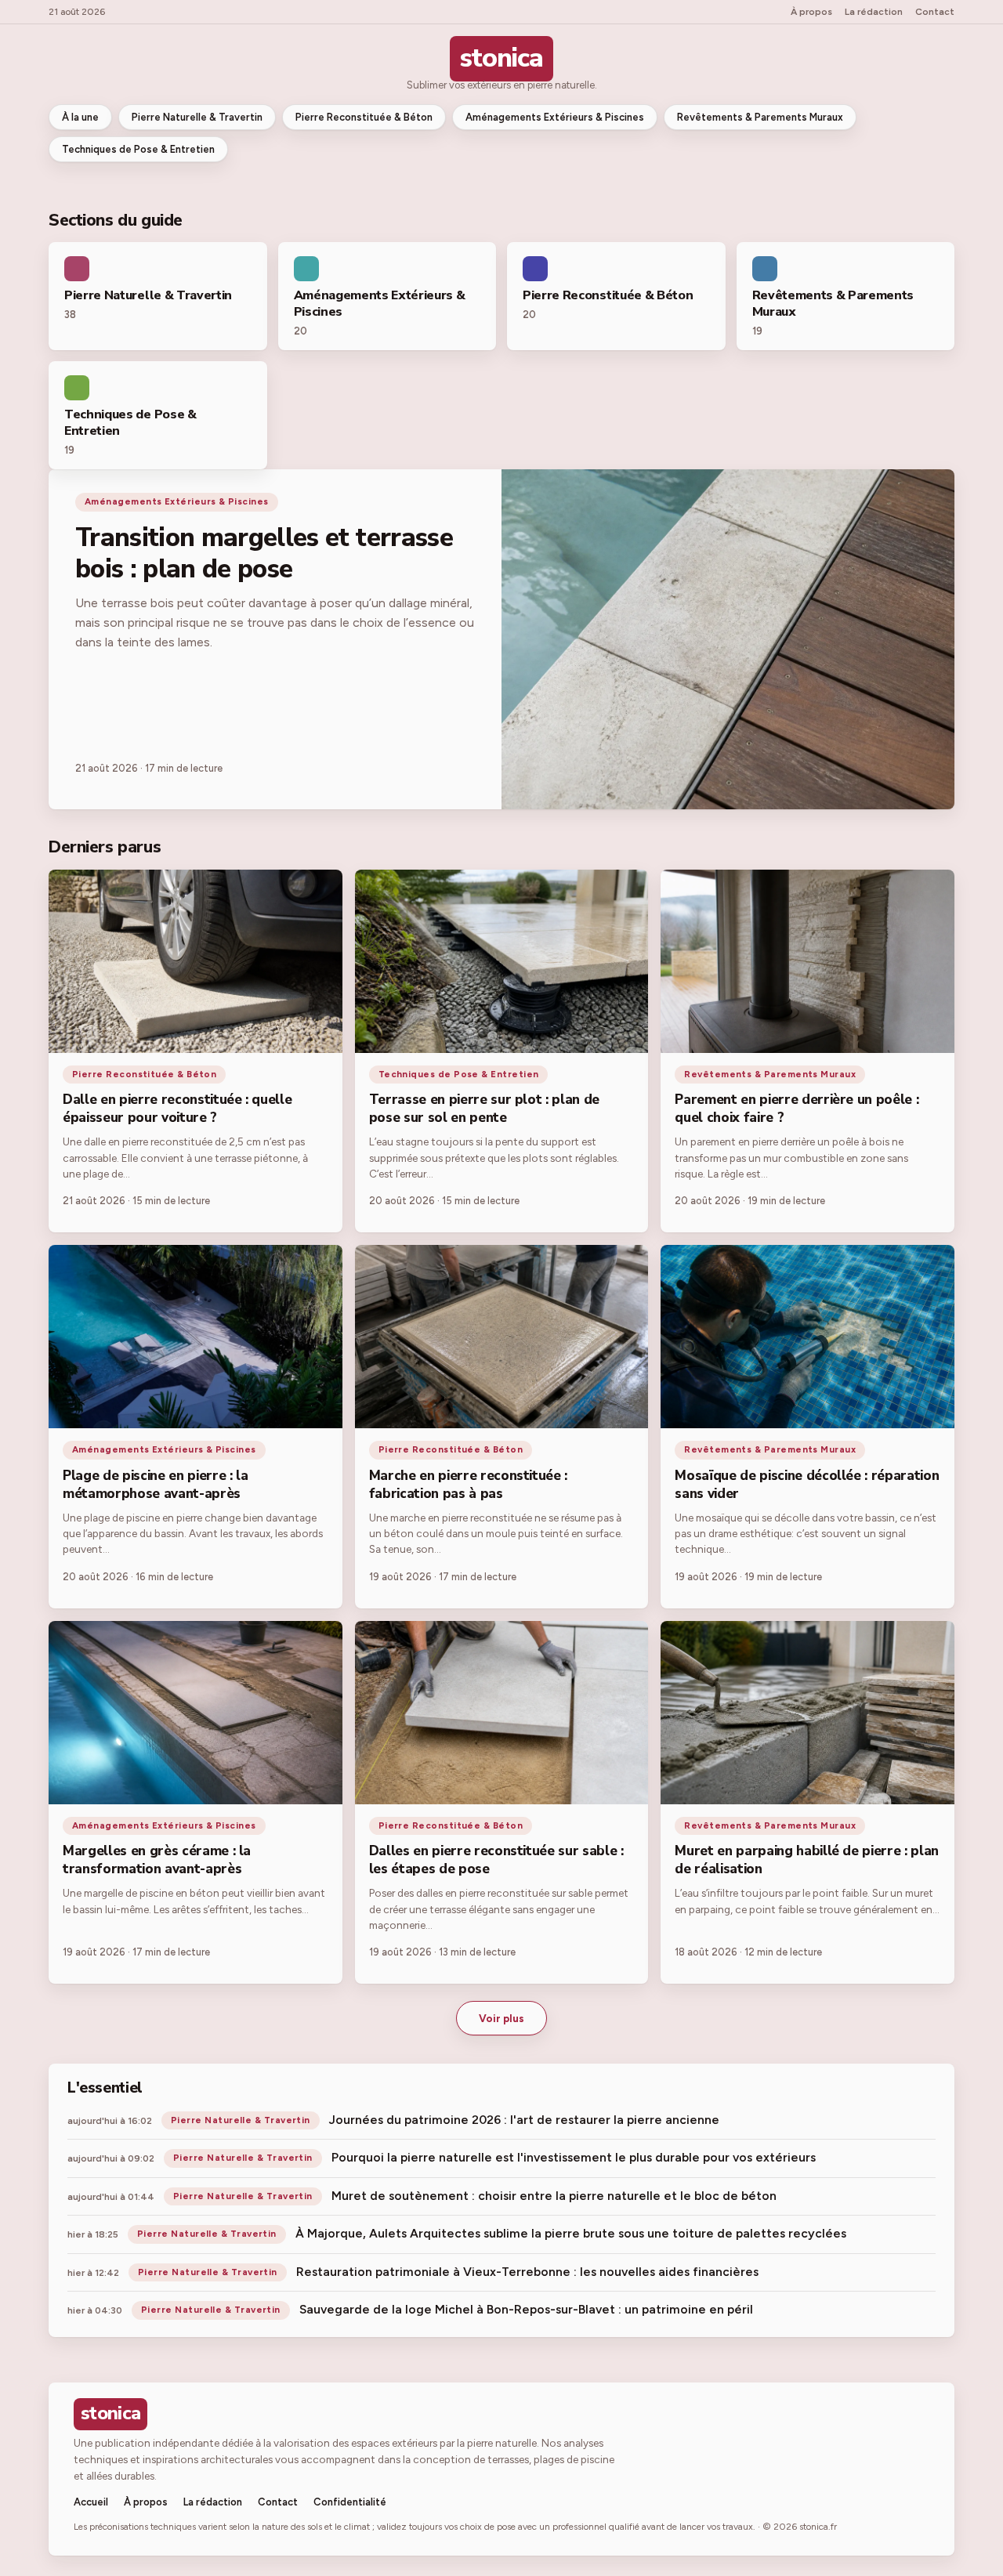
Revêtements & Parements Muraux (760, 117)
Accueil (91, 2502)
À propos (811, 12)
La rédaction (874, 12)
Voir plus (501, 2018)
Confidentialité (350, 2502)
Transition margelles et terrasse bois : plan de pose (264, 554)
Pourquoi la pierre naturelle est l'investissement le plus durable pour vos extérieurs (574, 2157)
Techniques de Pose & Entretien (138, 149)
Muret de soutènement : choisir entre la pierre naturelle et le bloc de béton (554, 2196)
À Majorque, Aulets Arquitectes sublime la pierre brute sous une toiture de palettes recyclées (571, 2233)
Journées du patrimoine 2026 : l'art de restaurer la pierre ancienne (524, 2120)
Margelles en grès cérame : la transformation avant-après (157, 1860)
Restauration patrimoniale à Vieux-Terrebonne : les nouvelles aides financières (527, 2272)
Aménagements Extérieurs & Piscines (555, 117)
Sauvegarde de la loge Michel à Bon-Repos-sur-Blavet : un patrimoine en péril (526, 2309)
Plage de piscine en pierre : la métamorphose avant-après (155, 1485)
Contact (935, 12)
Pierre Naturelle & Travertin (197, 117)
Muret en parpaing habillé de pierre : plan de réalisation (807, 1860)
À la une (80, 117)
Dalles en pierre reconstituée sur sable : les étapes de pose (496, 1860)
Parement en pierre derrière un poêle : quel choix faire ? (797, 1109)
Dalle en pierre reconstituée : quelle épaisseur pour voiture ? (177, 1109)
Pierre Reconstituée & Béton (364, 117)
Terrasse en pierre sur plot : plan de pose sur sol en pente (484, 1109)
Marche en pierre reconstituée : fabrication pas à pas (468, 1485)
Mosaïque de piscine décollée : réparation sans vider (807, 1485)
